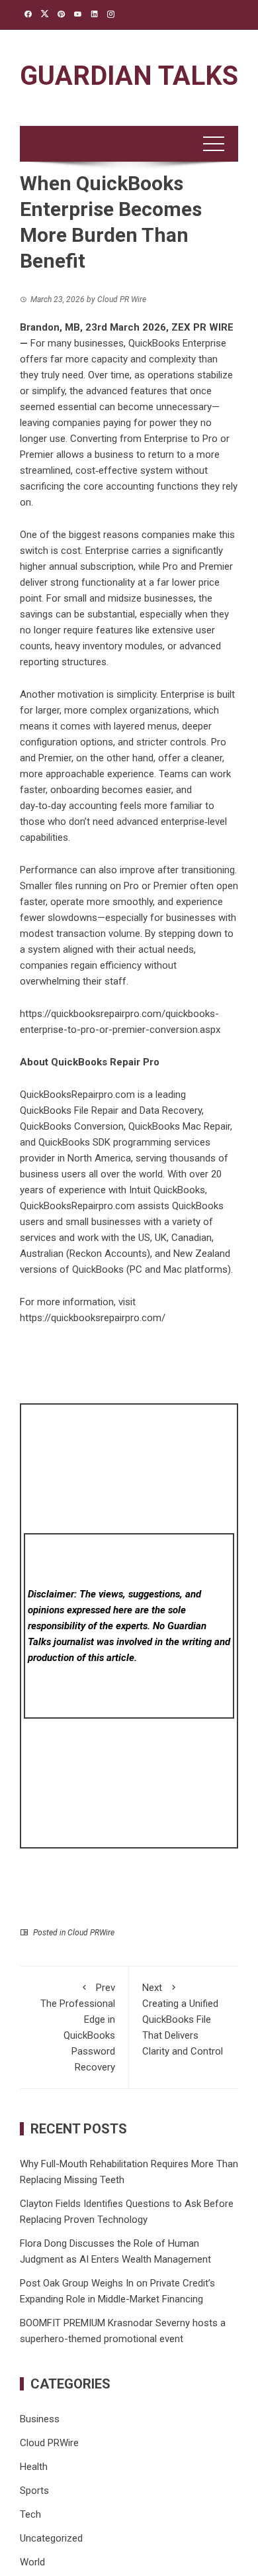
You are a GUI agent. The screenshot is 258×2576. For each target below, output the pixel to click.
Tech (30, 2514)
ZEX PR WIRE (202, 327)
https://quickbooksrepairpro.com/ (93, 1318)
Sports (34, 2491)
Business (40, 2419)
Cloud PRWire (91, 1933)
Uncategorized (51, 2538)
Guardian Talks (129, 76)
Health (34, 2467)
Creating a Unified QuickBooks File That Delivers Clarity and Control (183, 2019)
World (32, 2562)
